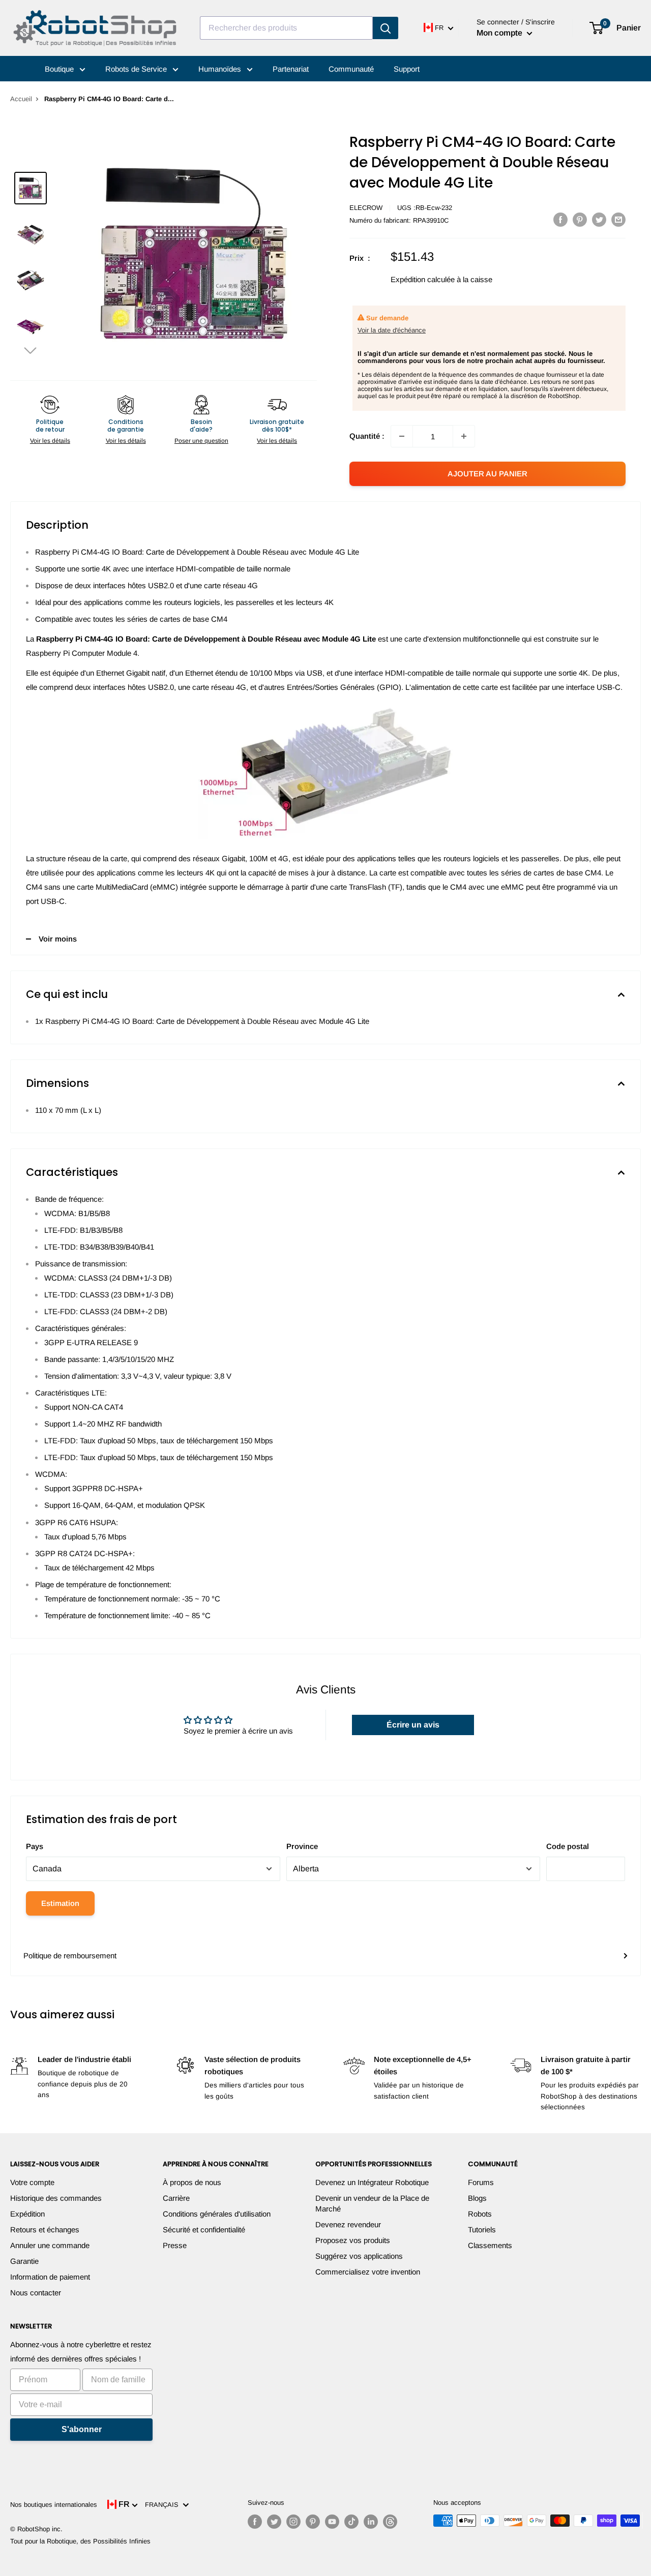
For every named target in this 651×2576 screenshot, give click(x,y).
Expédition (27, 2214)
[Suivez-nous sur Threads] (390, 2522)
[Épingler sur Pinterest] (580, 219)
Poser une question (201, 441)
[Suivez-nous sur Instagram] (293, 2522)
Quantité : (367, 436)
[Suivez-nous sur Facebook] (255, 2522)
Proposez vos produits (353, 2240)
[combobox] (286, 28)
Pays (35, 1846)
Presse (175, 2245)
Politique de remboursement (70, 1956)
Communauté (351, 69)
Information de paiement (50, 2277)
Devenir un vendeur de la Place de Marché (372, 2203)
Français (164, 2505)
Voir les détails (50, 441)
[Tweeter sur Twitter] (599, 219)
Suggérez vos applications (359, 2256)
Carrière (176, 2198)
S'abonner (82, 2429)
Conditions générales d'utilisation (217, 2214)
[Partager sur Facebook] (560, 219)
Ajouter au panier (487, 474)
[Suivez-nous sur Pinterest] (313, 2522)
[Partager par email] (618, 219)
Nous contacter (36, 2293)
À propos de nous (192, 2182)
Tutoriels (482, 2230)
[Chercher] (386, 28)
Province (302, 1846)
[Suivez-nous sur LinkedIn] (371, 2522)
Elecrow (366, 208)
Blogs (477, 2198)
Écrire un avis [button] (413, 1725)
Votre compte (32, 2182)
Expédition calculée (423, 279)
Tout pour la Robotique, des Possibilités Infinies (80, 2541)
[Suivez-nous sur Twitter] (274, 2522)
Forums (481, 2182)
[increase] (464, 436)
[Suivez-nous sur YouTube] (332, 2522)
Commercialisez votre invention (368, 2272)
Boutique (60, 69)
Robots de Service (137, 69)
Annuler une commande (50, 2245)
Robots (480, 2214)
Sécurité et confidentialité (204, 2230)
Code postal (568, 1846)
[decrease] (402, 436)
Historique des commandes (56, 2198)
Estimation (60, 1903)
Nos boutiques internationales (54, 2505)
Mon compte (500, 33)
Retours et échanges (45, 2230)
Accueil (21, 99)
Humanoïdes (221, 69)
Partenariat (291, 69)
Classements (490, 2245)
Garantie (24, 2261)
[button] (31, 350)
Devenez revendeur (348, 2224)
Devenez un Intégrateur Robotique (372, 2182)
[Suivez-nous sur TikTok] (351, 2522)
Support (407, 69)
